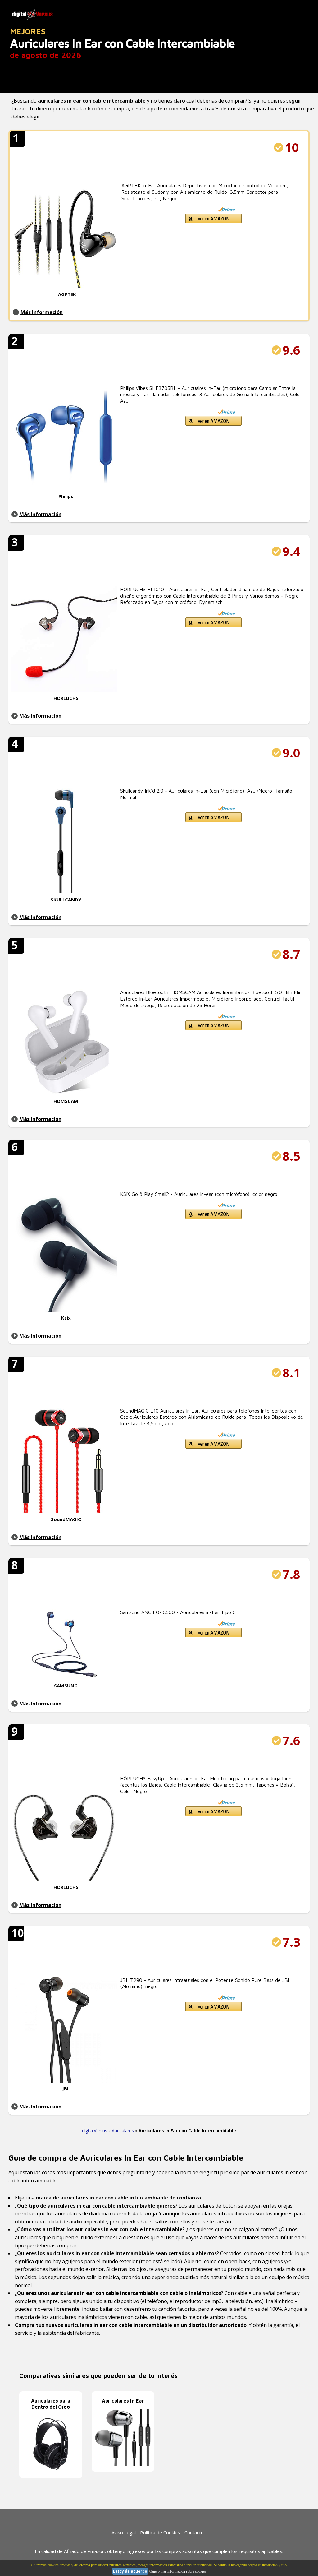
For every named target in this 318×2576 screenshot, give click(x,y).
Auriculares (123, 2131)
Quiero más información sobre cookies (178, 2571)
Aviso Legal (124, 2532)
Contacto (194, 2532)
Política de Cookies (160, 2532)
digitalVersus (95, 2131)
